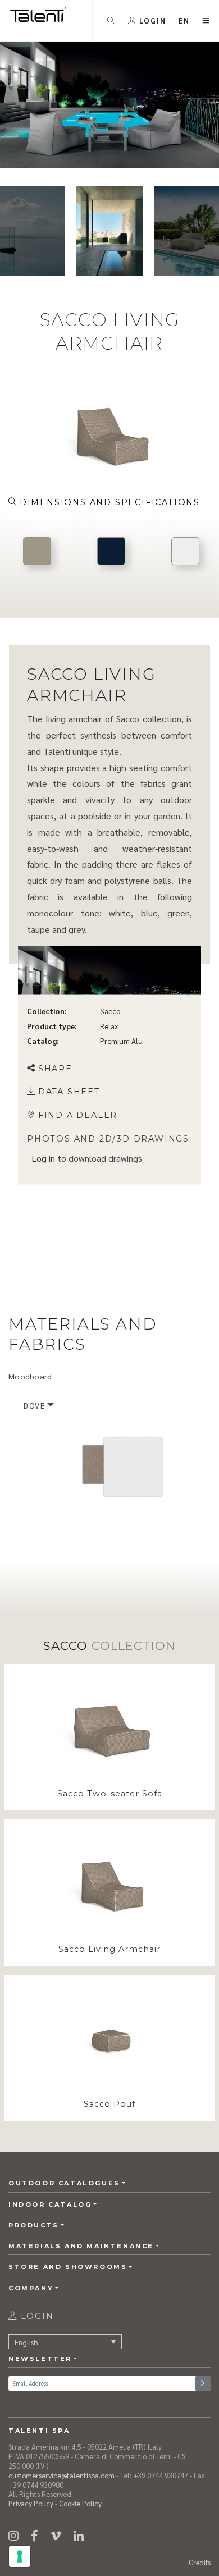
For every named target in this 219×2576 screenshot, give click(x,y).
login (36, 2316)
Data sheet (69, 1092)
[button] (184, 20)
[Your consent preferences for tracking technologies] (20, 2556)
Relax (109, 1026)
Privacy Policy (31, 2503)
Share (55, 1068)
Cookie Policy (80, 2503)
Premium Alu (121, 1040)
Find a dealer (78, 1115)
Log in (43, 1158)
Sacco (110, 1011)
